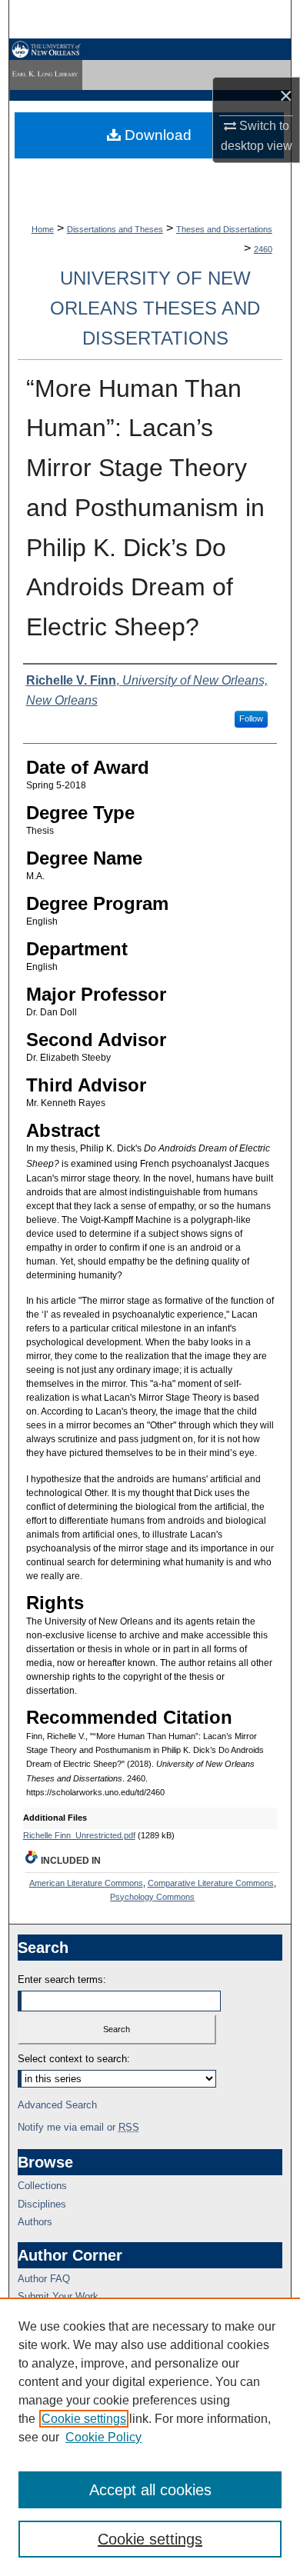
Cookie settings (84, 2419)
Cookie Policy (103, 2437)
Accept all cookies (150, 2490)
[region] (150, 2437)
